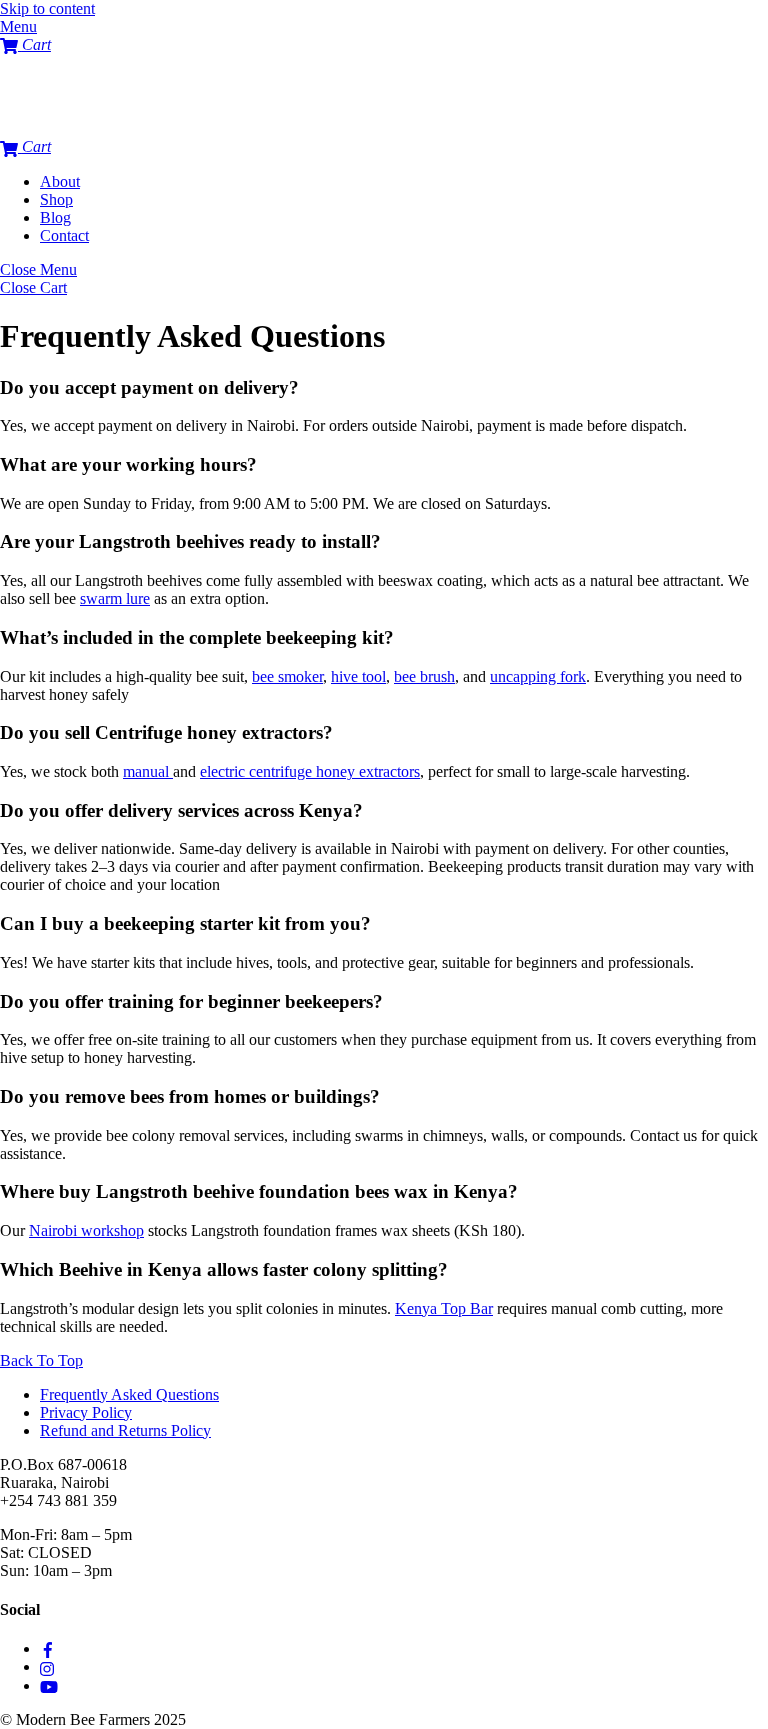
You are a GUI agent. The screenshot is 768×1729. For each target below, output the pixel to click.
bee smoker (287, 676)
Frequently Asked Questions (129, 1394)
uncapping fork (538, 676)
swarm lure (115, 598)
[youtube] (49, 1685)
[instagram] (48, 1666)
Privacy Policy (86, 1412)
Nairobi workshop (86, 1230)
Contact (64, 235)
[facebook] (48, 1648)
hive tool (358, 676)
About (60, 181)
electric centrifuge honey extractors (310, 771)
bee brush (424, 676)
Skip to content (47, 8)
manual (148, 771)
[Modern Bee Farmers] (40, 128)
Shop (56, 199)
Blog (55, 217)
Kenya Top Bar (444, 1308)
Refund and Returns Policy (125, 1430)
